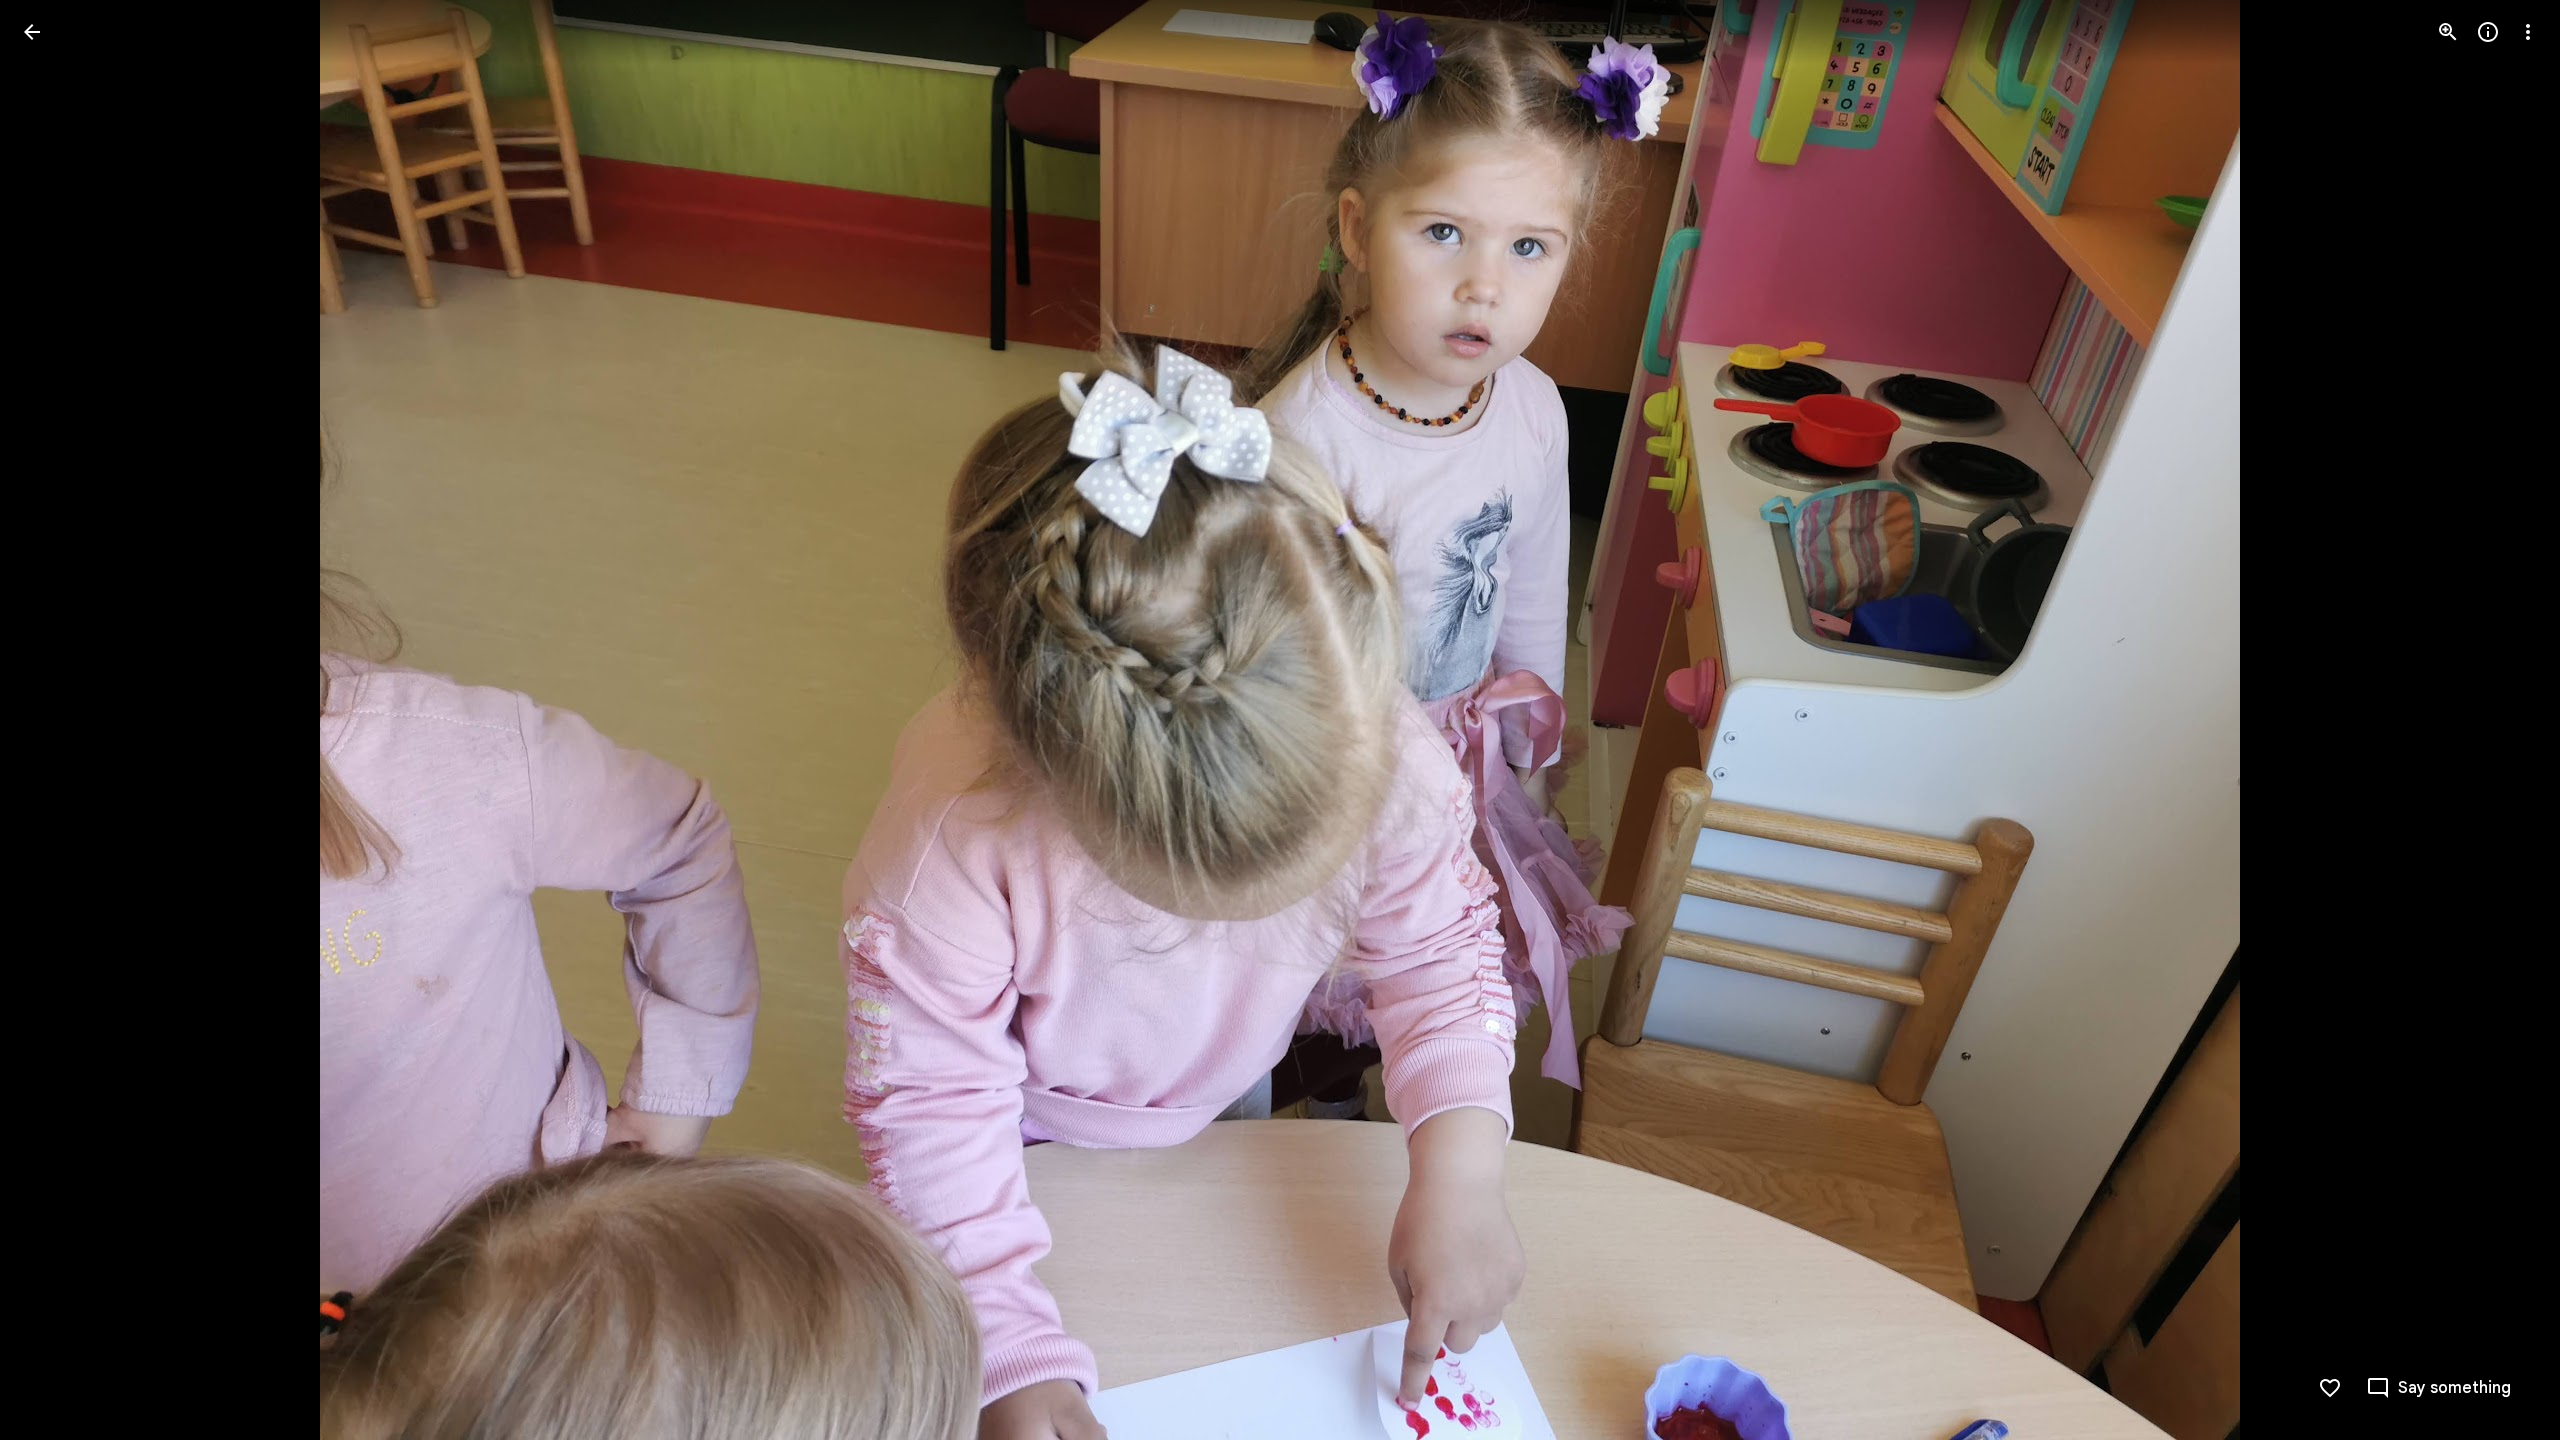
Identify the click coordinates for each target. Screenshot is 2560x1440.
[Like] (2330, 1388)
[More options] (2528, 32)
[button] (56, 720)
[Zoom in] (2448, 32)
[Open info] (2488, 32)
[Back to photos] (32, 32)
